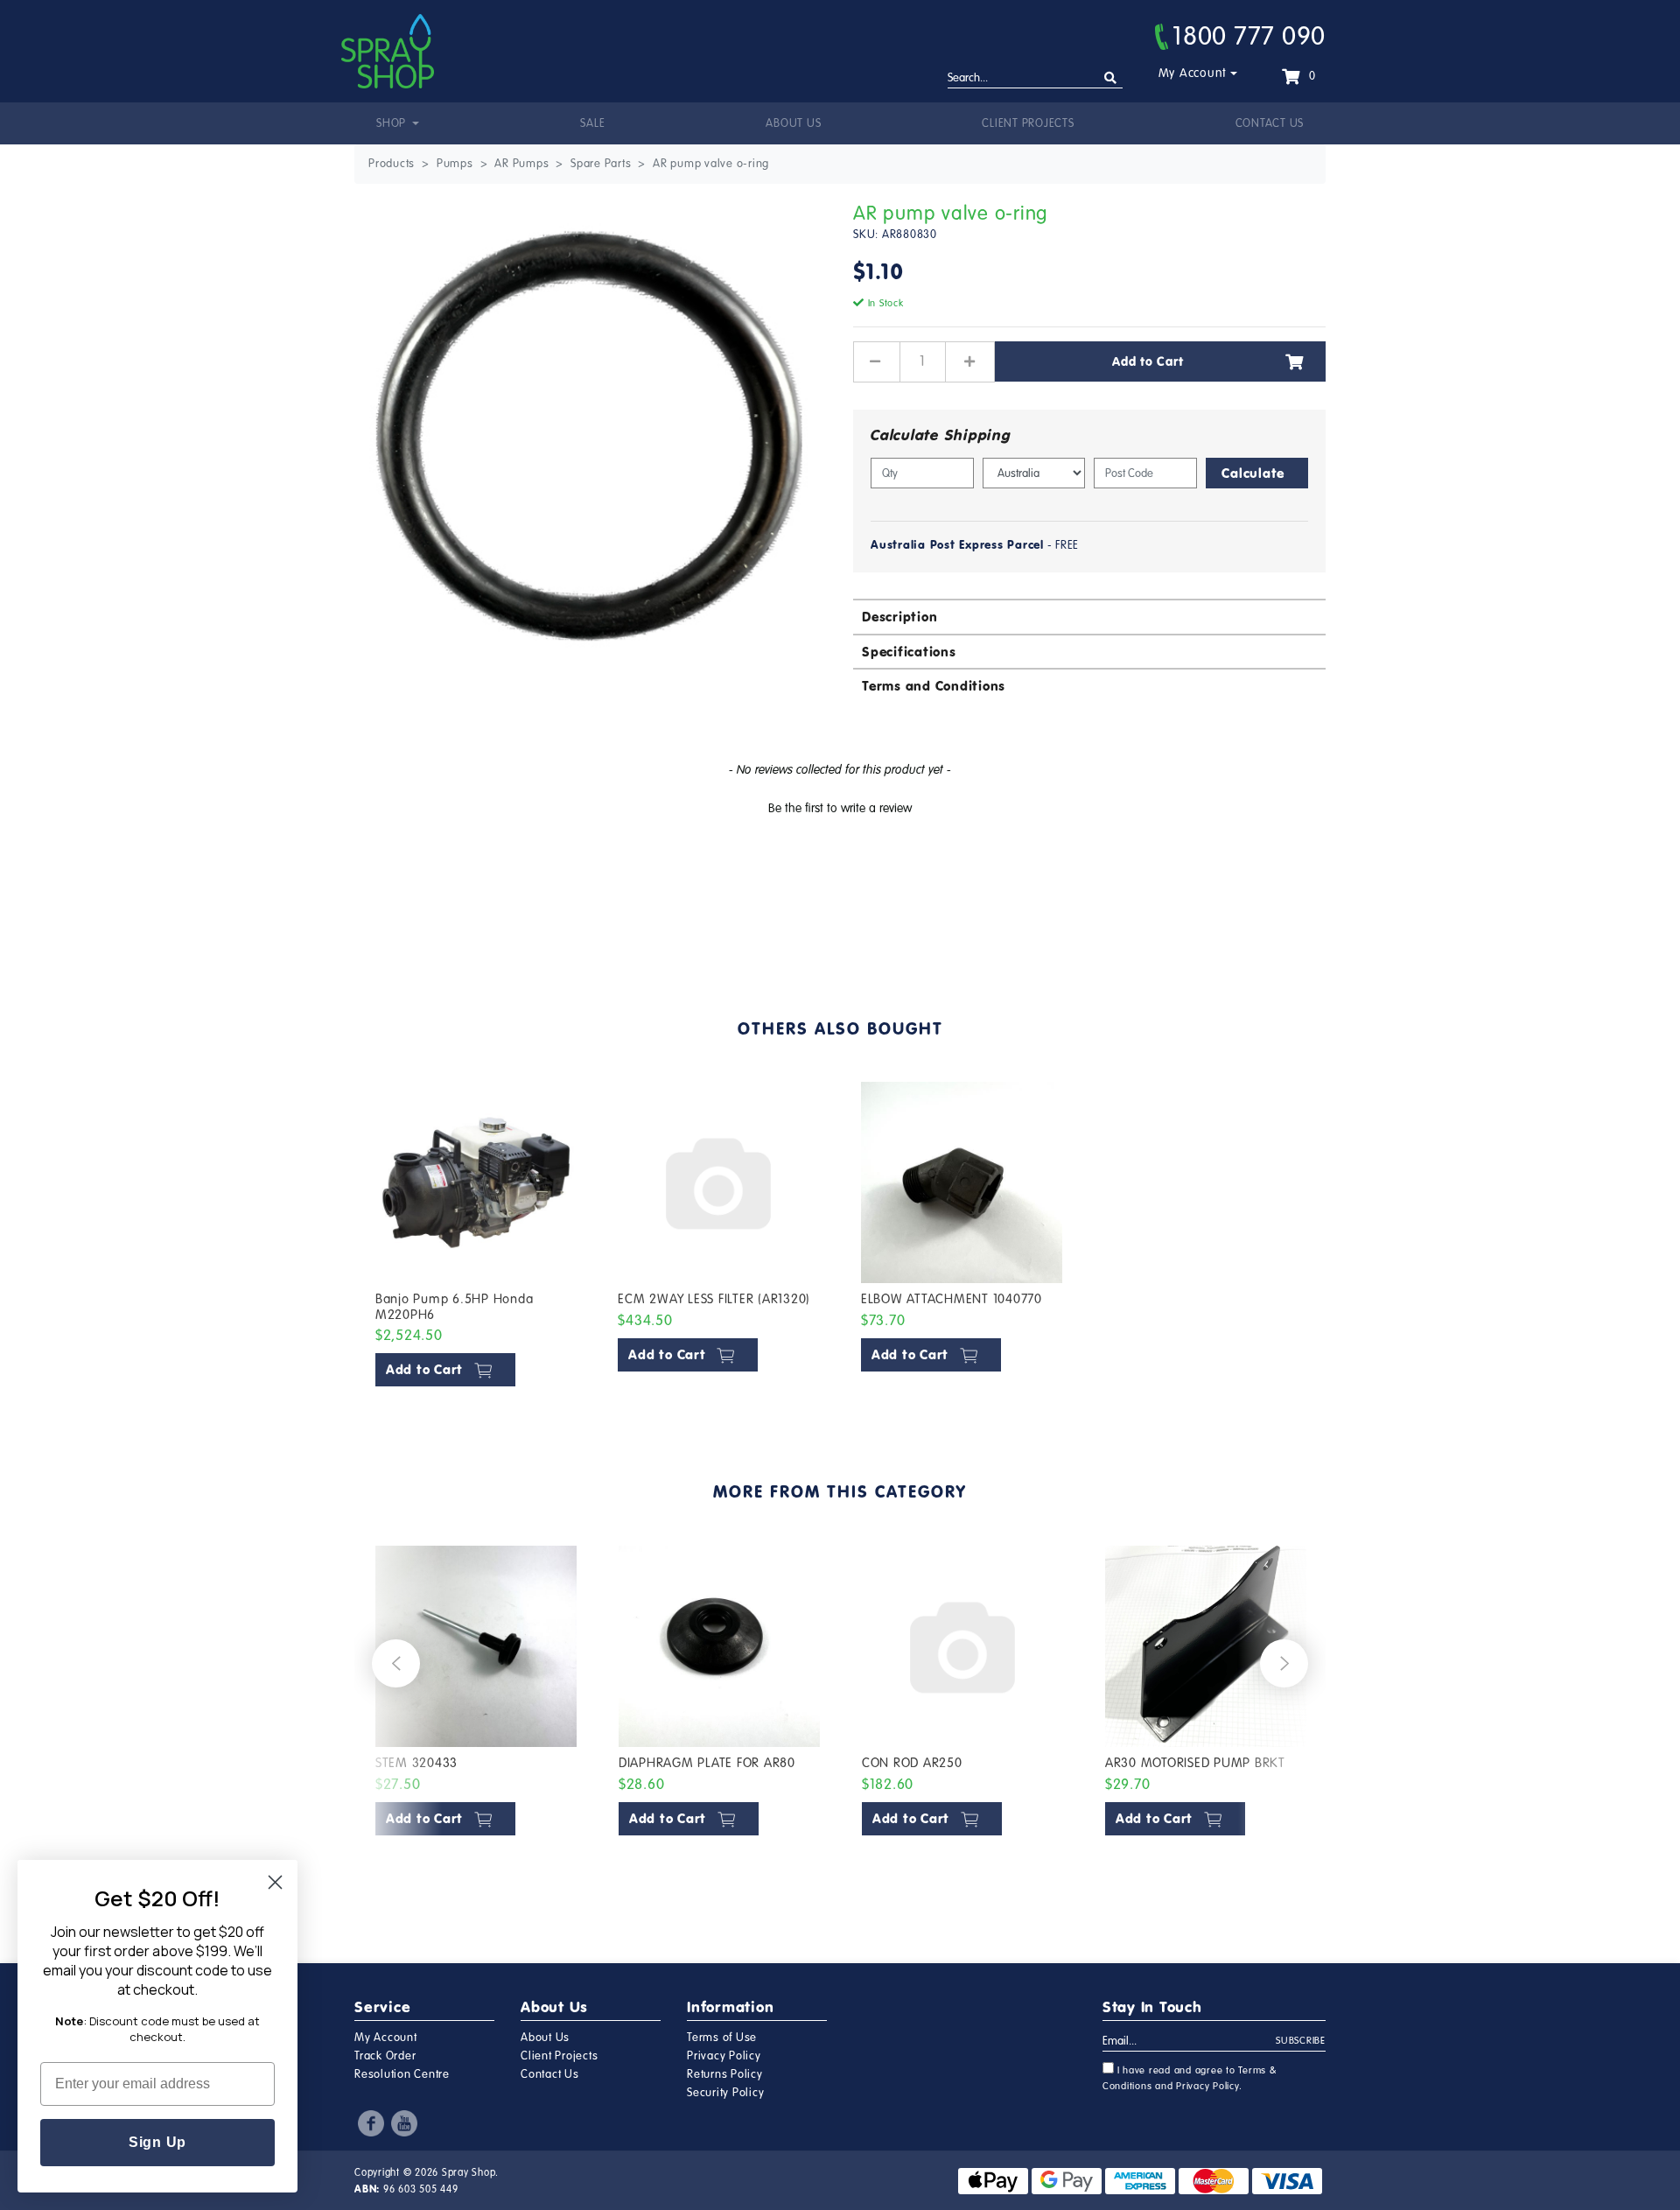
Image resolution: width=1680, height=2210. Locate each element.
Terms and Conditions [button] (934, 686)
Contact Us (1270, 123)
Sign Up (157, 2142)
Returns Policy (725, 2074)
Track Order (385, 2056)
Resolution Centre (402, 2074)
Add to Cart (1148, 361)
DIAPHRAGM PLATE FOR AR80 (707, 1763)
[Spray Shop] (388, 51)
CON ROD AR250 (912, 1763)
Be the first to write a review (840, 808)
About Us (793, 123)
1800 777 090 (1249, 36)
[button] (840, 806)
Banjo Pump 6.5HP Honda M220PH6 (455, 1307)
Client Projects (1028, 123)
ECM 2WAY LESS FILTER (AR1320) (714, 1299)
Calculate (1253, 473)
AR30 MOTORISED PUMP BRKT (1195, 1763)
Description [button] (899, 617)
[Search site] (1111, 78)
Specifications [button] (909, 652)
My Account (1193, 73)
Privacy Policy (724, 2056)
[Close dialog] (275, 1882)
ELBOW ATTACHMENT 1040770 (952, 1299)
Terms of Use (722, 2038)
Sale (592, 123)
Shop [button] (393, 123)
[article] (476, 1238)
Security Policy (725, 2093)
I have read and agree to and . (1190, 2078)
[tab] (1089, 616)
